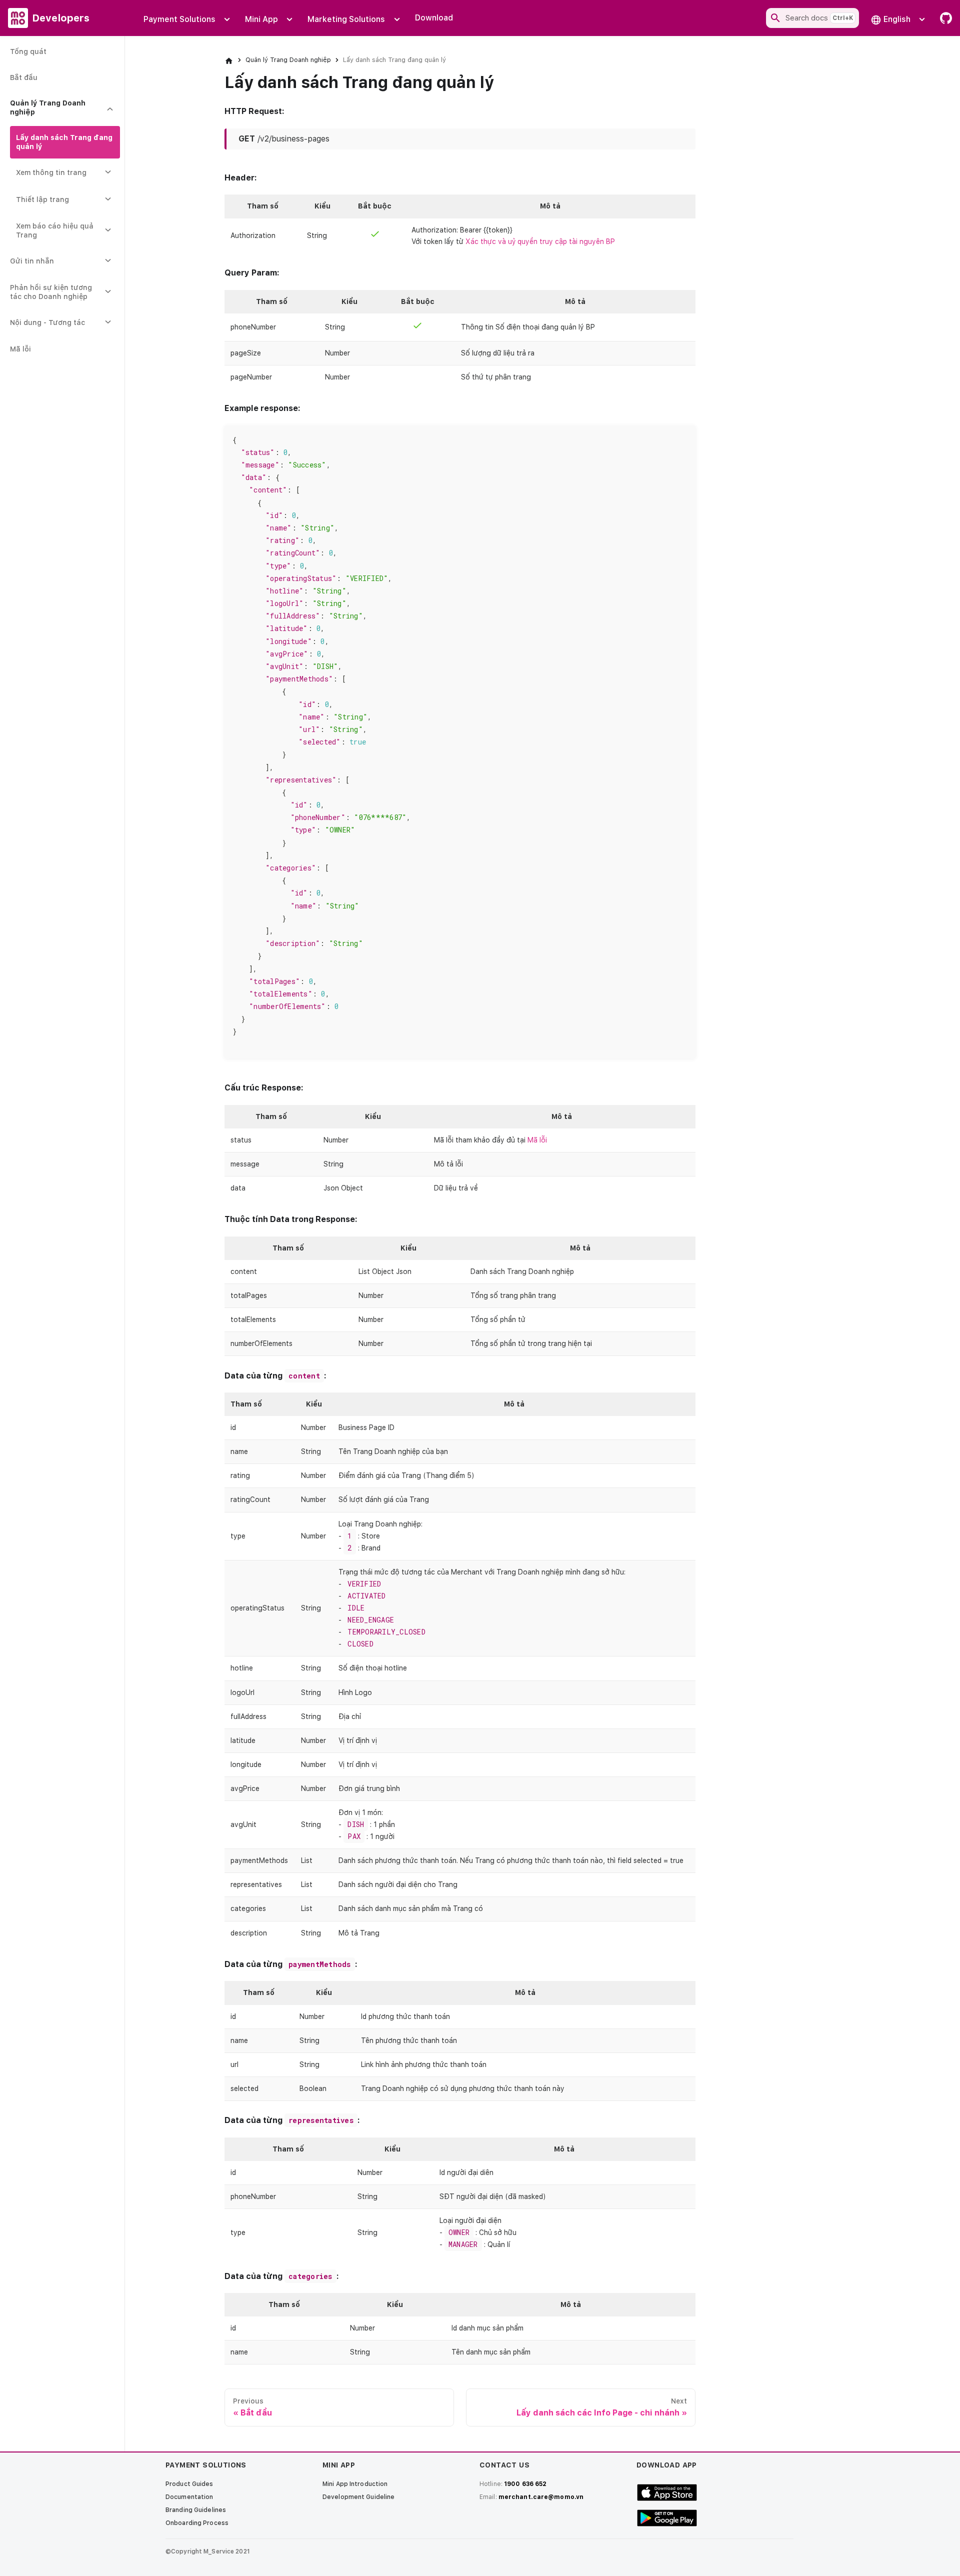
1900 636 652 (525, 2484)
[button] (62, 108)
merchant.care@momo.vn (541, 2497)
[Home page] (229, 60)
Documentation (189, 2497)
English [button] (897, 19)
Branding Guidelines (196, 2510)
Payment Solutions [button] (179, 19)
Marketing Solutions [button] (346, 19)
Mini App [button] (261, 19)
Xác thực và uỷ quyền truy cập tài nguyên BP (540, 241)
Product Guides (189, 2484)
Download (434, 18)
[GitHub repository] (943, 18)
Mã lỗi (537, 1140)
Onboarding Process (197, 2523)
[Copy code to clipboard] (683, 438)
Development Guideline (358, 2497)
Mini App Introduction (355, 2484)
